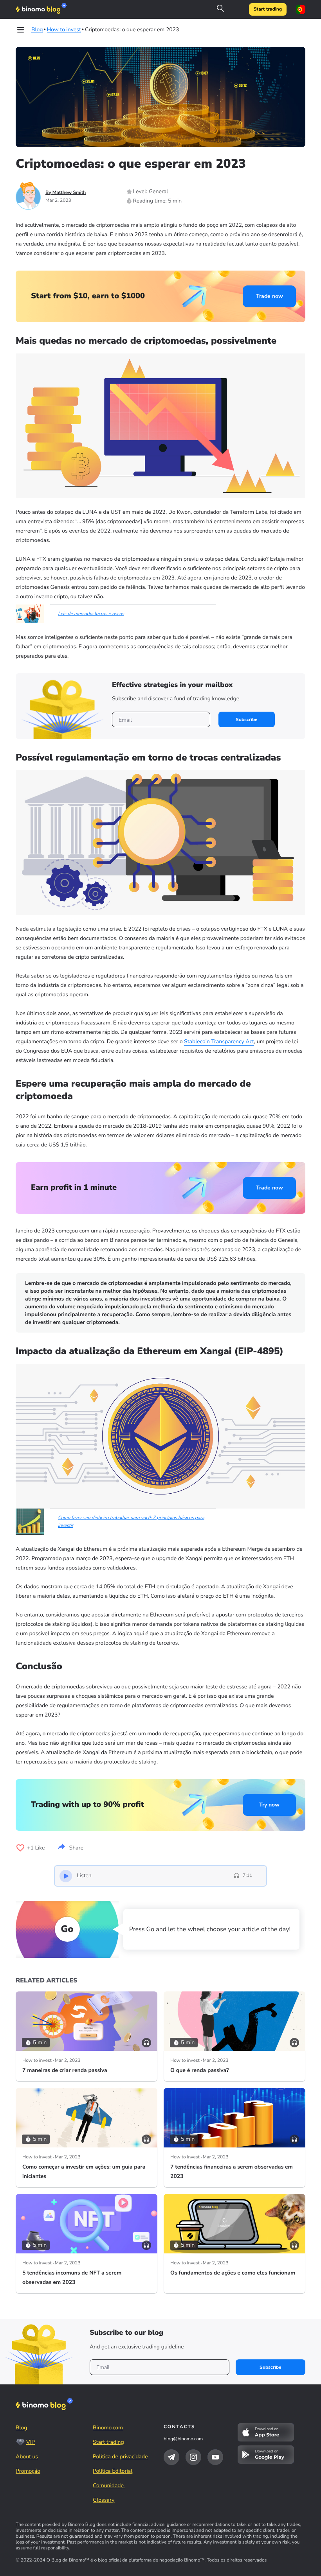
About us (27, 2457)
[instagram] (193, 2457)
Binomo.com (108, 2428)
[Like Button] (20, 1848)
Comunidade (109, 2485)
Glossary (104, 2500)
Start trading (268, 9)
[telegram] (171, 2457)
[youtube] (215, 2457)
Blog (22, 2428)
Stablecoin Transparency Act (219, 1041)
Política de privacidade (120, 2457)
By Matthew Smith (66, 193)
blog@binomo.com (183, 2439)
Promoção (28, 2471)
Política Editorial (113, 2471)
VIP (31, 2442)
